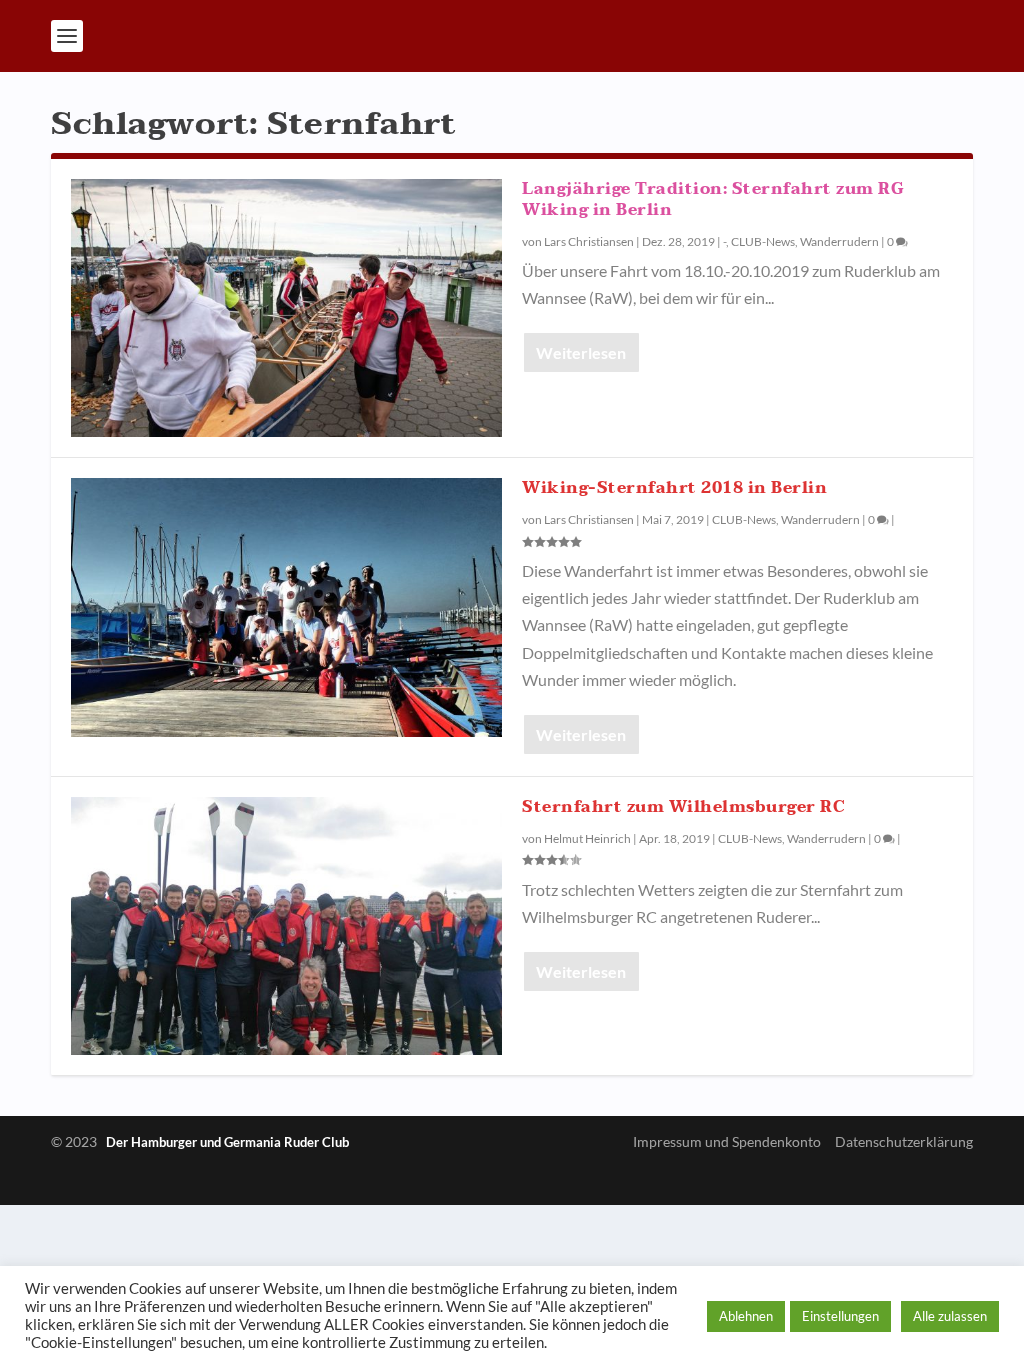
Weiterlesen (581, 352)
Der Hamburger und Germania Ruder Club (227, 1142)
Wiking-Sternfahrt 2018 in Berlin (674, 488)
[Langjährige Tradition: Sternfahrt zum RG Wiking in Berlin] (286, 308)
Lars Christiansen (589, 241)
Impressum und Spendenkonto (727, 1141)
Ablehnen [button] (746, 1316)
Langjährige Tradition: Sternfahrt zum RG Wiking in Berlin (712, 199)
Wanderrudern (839, 241)
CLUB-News (763, 241)
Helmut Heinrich (587, 838)
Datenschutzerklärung (904, 1141)
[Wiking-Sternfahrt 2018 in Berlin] (286, 607)
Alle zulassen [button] (950, 1316)
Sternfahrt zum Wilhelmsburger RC (683, 807)
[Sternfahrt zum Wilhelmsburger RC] (286, 926)
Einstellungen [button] (840, 1316)
